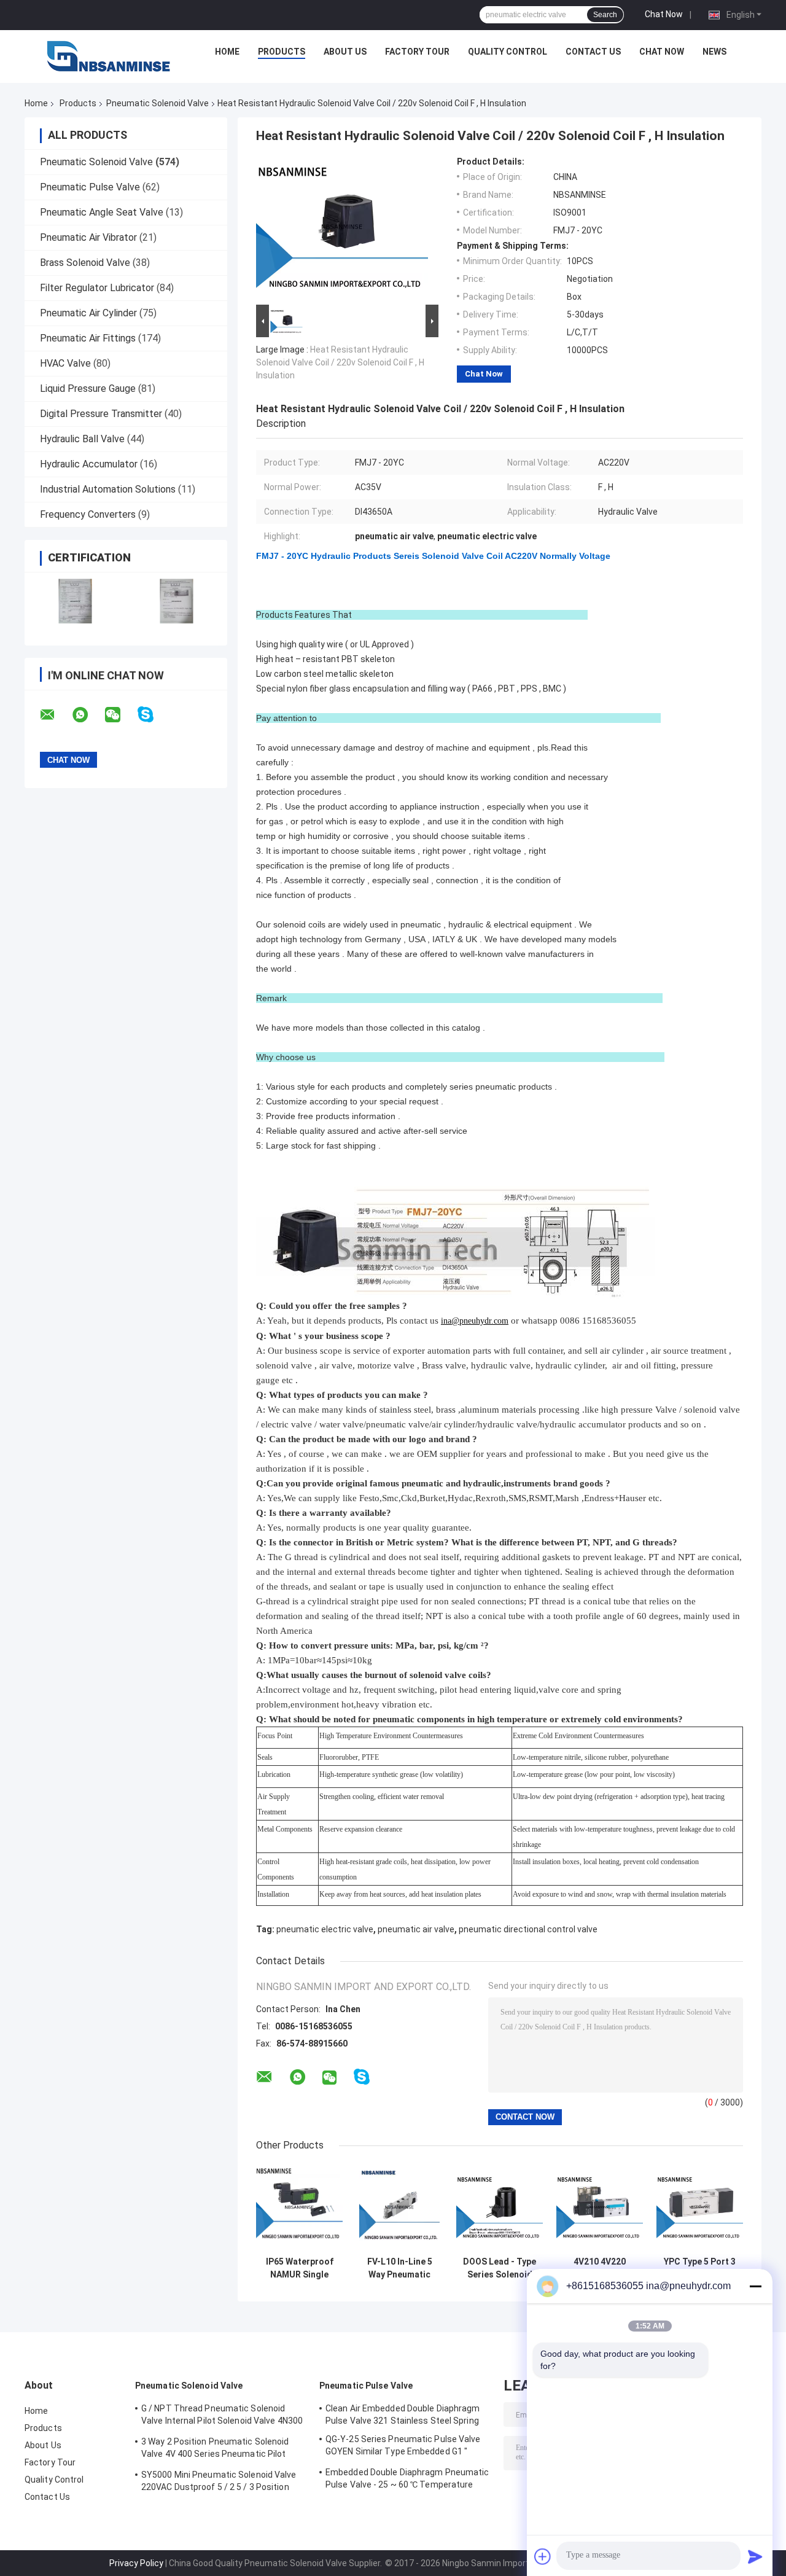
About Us (345, 52)
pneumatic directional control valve (528, 1929)
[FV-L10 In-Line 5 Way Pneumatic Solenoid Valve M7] (399, 2207)
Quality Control (508, 52)
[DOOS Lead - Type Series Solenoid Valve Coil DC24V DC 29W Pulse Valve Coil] (500, 2207)
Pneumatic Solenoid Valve (158, 103)
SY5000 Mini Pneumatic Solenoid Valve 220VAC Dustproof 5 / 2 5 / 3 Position (219, 2481)
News (714, 52)
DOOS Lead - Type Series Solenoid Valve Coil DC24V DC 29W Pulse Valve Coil (500, 2268)
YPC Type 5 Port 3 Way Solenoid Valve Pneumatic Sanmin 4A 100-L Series (700, 2268)
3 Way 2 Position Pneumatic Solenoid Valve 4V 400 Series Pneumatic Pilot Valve (215, 2449)
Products (282, 52)
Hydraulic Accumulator (89, 464)
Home (227, 52)
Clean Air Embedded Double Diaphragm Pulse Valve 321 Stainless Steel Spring (403, 2414)
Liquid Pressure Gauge (88, 388)
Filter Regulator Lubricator (97, 288)
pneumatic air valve (416, 1929)
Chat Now (664, 14)
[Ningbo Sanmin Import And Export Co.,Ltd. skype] (153, 715)
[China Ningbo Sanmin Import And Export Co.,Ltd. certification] (75, 601)
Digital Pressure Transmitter (101, 414)
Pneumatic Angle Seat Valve (102, 212)
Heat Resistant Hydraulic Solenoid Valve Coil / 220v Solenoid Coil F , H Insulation (340, 362)
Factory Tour (417, 52)
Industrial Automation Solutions (108, 489)
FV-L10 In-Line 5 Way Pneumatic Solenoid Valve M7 (400, 2268)
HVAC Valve (65, 363)
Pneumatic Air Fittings (88, 338)
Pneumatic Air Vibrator (88, 237)
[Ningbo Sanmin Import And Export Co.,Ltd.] (109, 55)
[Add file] (543, 2556)
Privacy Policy (136, 2563)
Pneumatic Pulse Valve (90, 187)
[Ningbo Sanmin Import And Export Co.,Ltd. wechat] (120, 715)
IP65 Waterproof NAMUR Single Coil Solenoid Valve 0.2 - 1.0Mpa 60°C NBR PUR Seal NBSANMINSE (299, 2268)
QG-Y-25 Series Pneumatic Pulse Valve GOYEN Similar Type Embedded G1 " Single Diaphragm (403, 2447)
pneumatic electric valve (325, 1929)
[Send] (755, 2556)
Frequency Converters (88, 514)
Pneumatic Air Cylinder (88, 313)
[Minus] (755, 2286)
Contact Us (593, 52)
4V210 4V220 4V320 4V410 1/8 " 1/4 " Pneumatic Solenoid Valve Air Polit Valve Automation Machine (600, 2268)
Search (605, 15)
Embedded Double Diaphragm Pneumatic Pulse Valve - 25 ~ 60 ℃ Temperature (407, 2478)
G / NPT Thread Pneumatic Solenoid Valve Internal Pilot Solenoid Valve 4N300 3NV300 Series (222, 2416)
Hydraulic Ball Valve (82, 439)
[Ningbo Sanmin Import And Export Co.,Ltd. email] (55, 715)
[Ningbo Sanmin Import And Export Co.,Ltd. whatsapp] (88, 715)
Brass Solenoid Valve (85, 263)
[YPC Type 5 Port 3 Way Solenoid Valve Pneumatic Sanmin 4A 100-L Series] (700, 2207)
